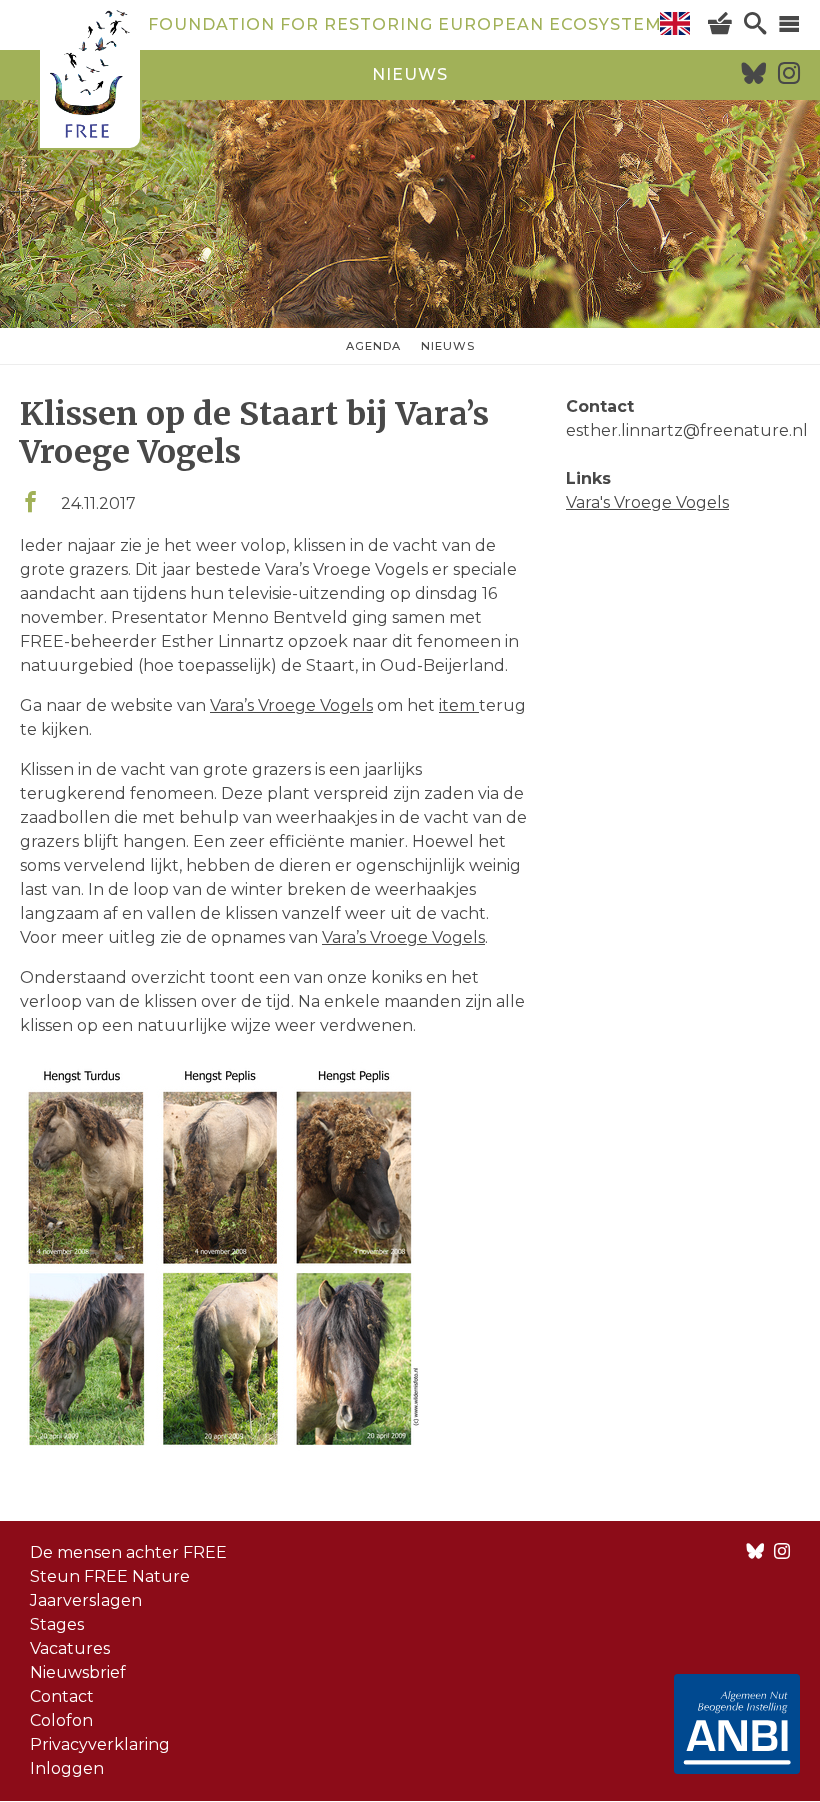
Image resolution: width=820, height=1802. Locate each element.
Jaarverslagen (86, 1600)
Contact (62, 1696)
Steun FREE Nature (110, 1576)
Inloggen (67, 1768)
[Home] (90, 77)
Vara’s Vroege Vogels (291, 705)
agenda (373, 346)
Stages (57, 1624)
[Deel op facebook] (30, 503)
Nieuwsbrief (78, 1672)
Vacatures (70, 1648)
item (459, 705)
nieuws (410, 74)
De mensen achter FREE (128, 1552)
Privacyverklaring (100, 1744)
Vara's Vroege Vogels (647, 502)
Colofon (61, 1720)
